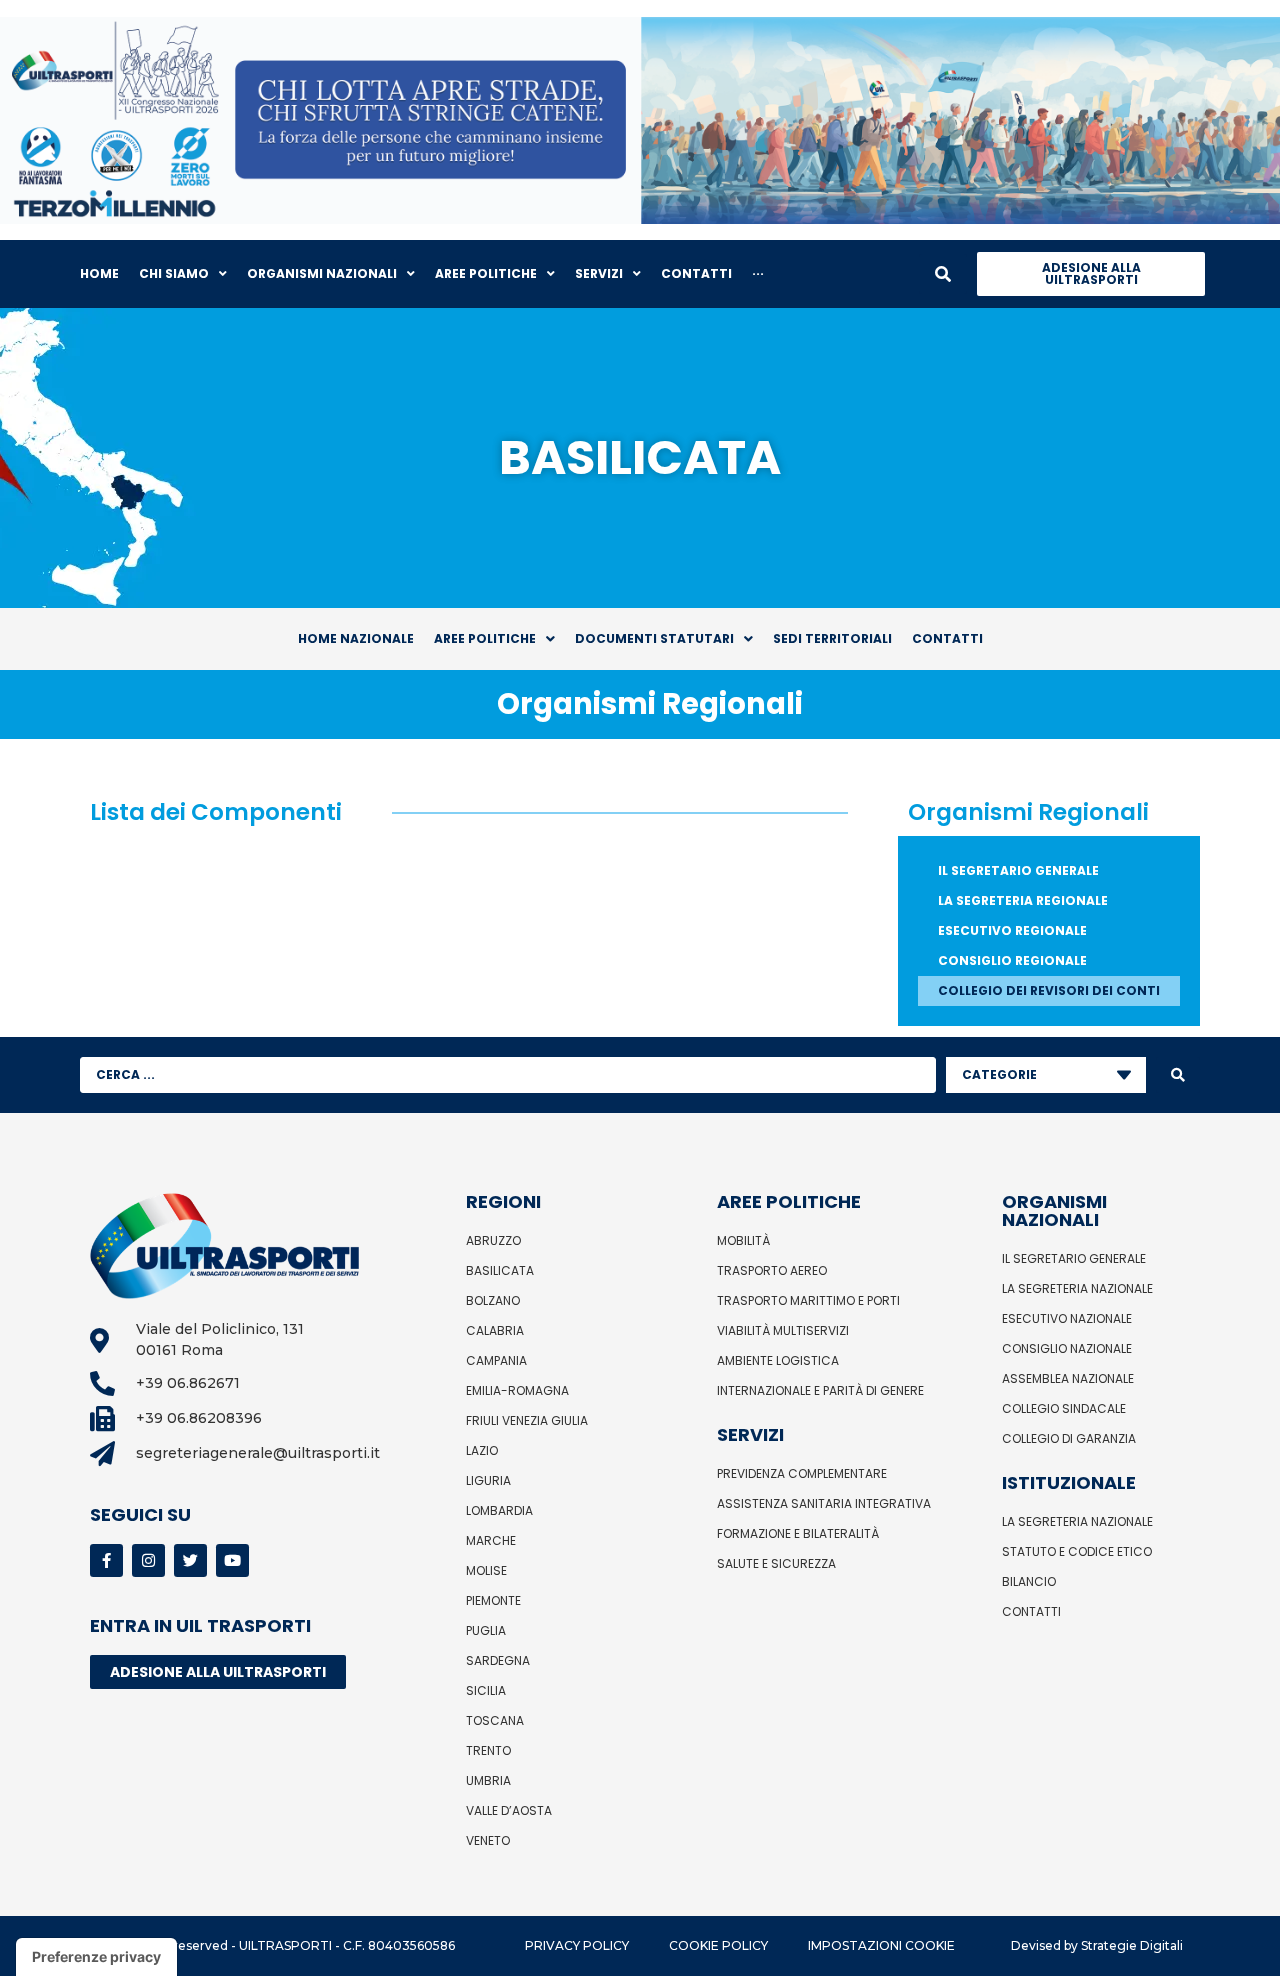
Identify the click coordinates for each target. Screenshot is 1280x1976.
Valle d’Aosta (509, 1810)
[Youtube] (232, 1560)
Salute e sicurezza (776, 1563)
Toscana (495, 1720)
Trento (488, 1750)
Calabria (495, 1330)
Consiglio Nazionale (1067, 1348)
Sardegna (498, 1660)
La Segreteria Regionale (1023, 900)
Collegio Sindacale (1064, 1408)
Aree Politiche (485, 638)
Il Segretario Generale (1018, 870)
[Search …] (943, 274)
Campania (496, 1360)
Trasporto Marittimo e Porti (808, 1300)
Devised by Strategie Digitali (1097, 1945)
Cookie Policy (718, 1945)
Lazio (482, 1450)
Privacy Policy (577, 1945)
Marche (491, 1540)
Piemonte (493, 1600)
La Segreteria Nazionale (1077, 1288)
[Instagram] (148, 1560)
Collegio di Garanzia (1069, 1438)
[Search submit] (1178, 1075)
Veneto (488, 1840)
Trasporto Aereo (772, 1270)
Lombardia (499, 1510)
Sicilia (486, 1690)
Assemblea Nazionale (1068, 1378)
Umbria (488, 1780)
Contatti (947, 638)
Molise (486, 1570)
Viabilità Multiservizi (783, 1330)
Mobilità (743, 1240)
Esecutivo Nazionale (1067, 1318)
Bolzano (493, 1300)
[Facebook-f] (106, 1560)
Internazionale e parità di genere (820, 1390)
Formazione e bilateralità (798, 1533)
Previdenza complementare (802, 1473)
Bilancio (1029, 1581)
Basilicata (500, 1270)
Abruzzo (493, 1240)
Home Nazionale (356, 638)
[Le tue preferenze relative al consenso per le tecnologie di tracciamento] (96, 1957)
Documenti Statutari (654, 638)
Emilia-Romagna (517, 1390)
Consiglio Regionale (1012, 960)
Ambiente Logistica (778, 1360)
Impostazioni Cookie (881, 1945)
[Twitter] (190, 1560)
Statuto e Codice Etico (1077, 1551)
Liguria (488, 1480)
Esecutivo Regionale (1012, 930)
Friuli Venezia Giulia (527, 1420)
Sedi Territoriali (832, 638)
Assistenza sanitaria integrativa (824, 1503)
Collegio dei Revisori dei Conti (1049, 990)
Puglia (486, 1630)
